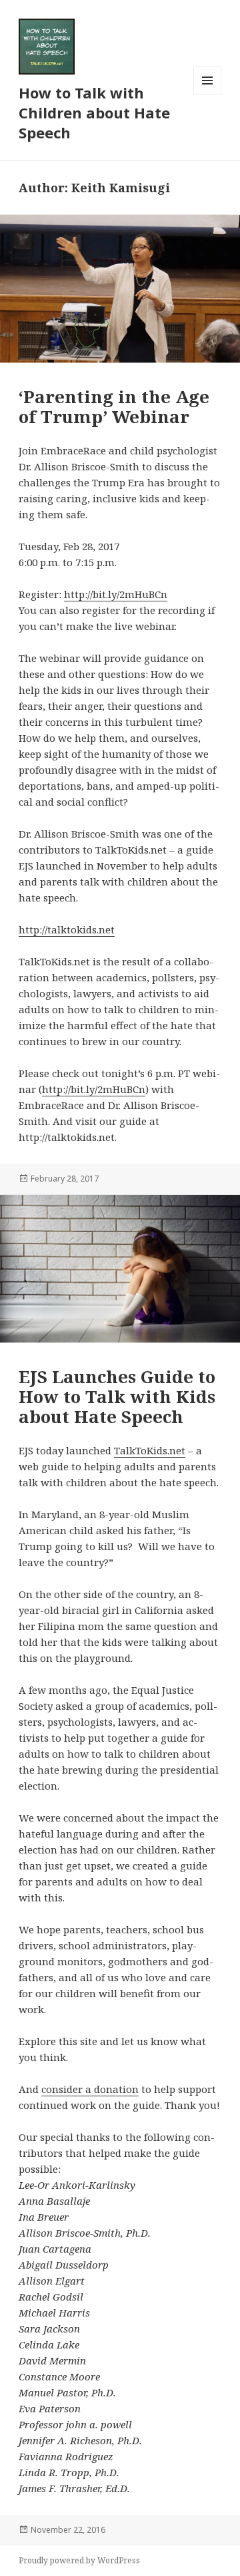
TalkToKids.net (150, 1450)
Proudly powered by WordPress (79, 2560)
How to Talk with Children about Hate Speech (94, 112)
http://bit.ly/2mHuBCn (116, 594)
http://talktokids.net (67, 929)
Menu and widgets (208, 94)
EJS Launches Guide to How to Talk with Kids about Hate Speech (117, 1396)
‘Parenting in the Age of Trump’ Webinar (114, 406)
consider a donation (90, 2089)
